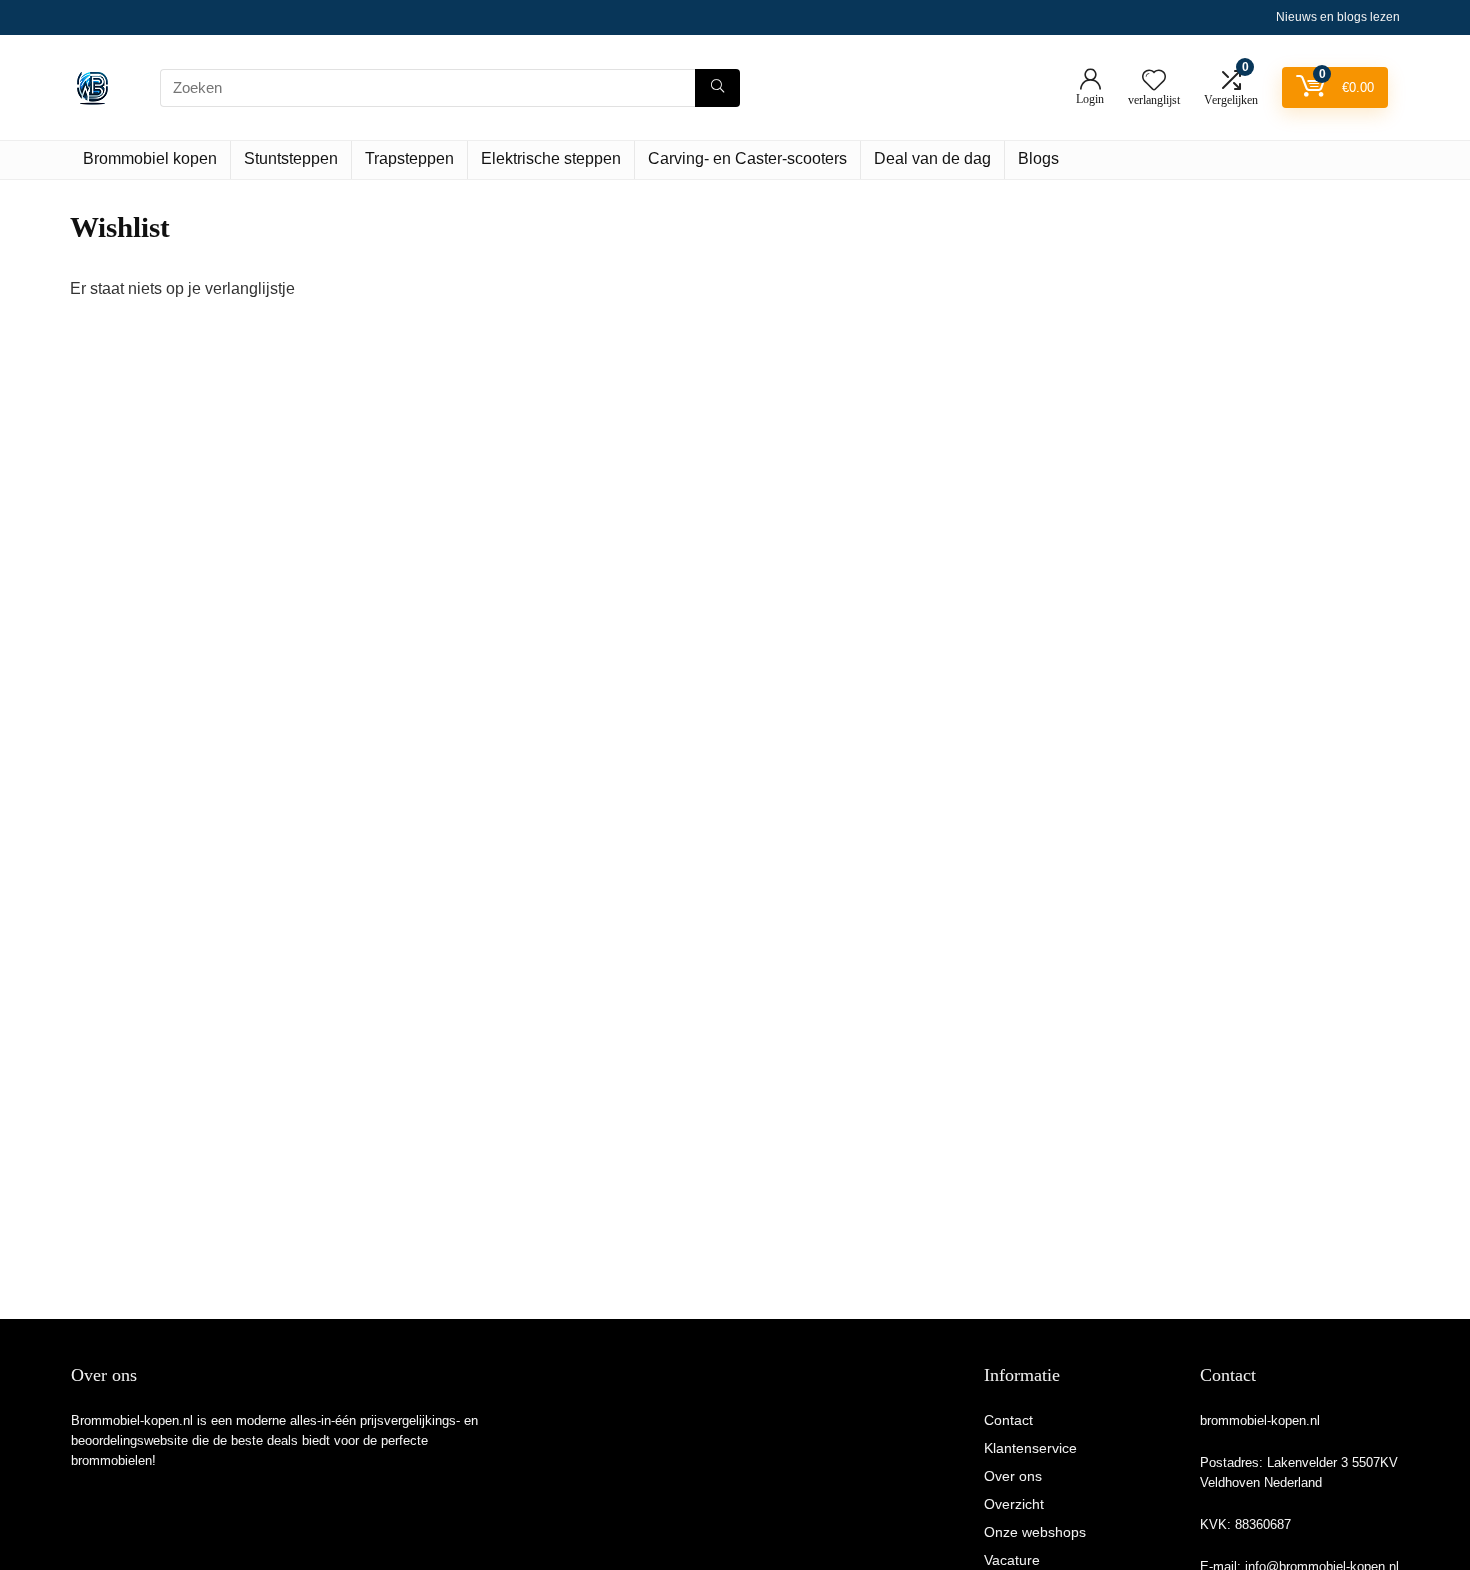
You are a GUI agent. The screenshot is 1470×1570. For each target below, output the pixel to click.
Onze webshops (1035, 1532)
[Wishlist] (1154, 81)
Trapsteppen (409, 158)
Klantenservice (1030, 1448)
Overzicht (1014, 1504)
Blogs (1038, 158)
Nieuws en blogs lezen (1338, 17)
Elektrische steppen (551, 158)
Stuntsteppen (291, 158)
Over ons (1013, 1476)
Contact (1008, 1420)
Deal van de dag (932, 158)
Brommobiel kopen (150, 158)
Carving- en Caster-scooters (747, 158)
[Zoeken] (717, 88)
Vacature (1012, 1560)
